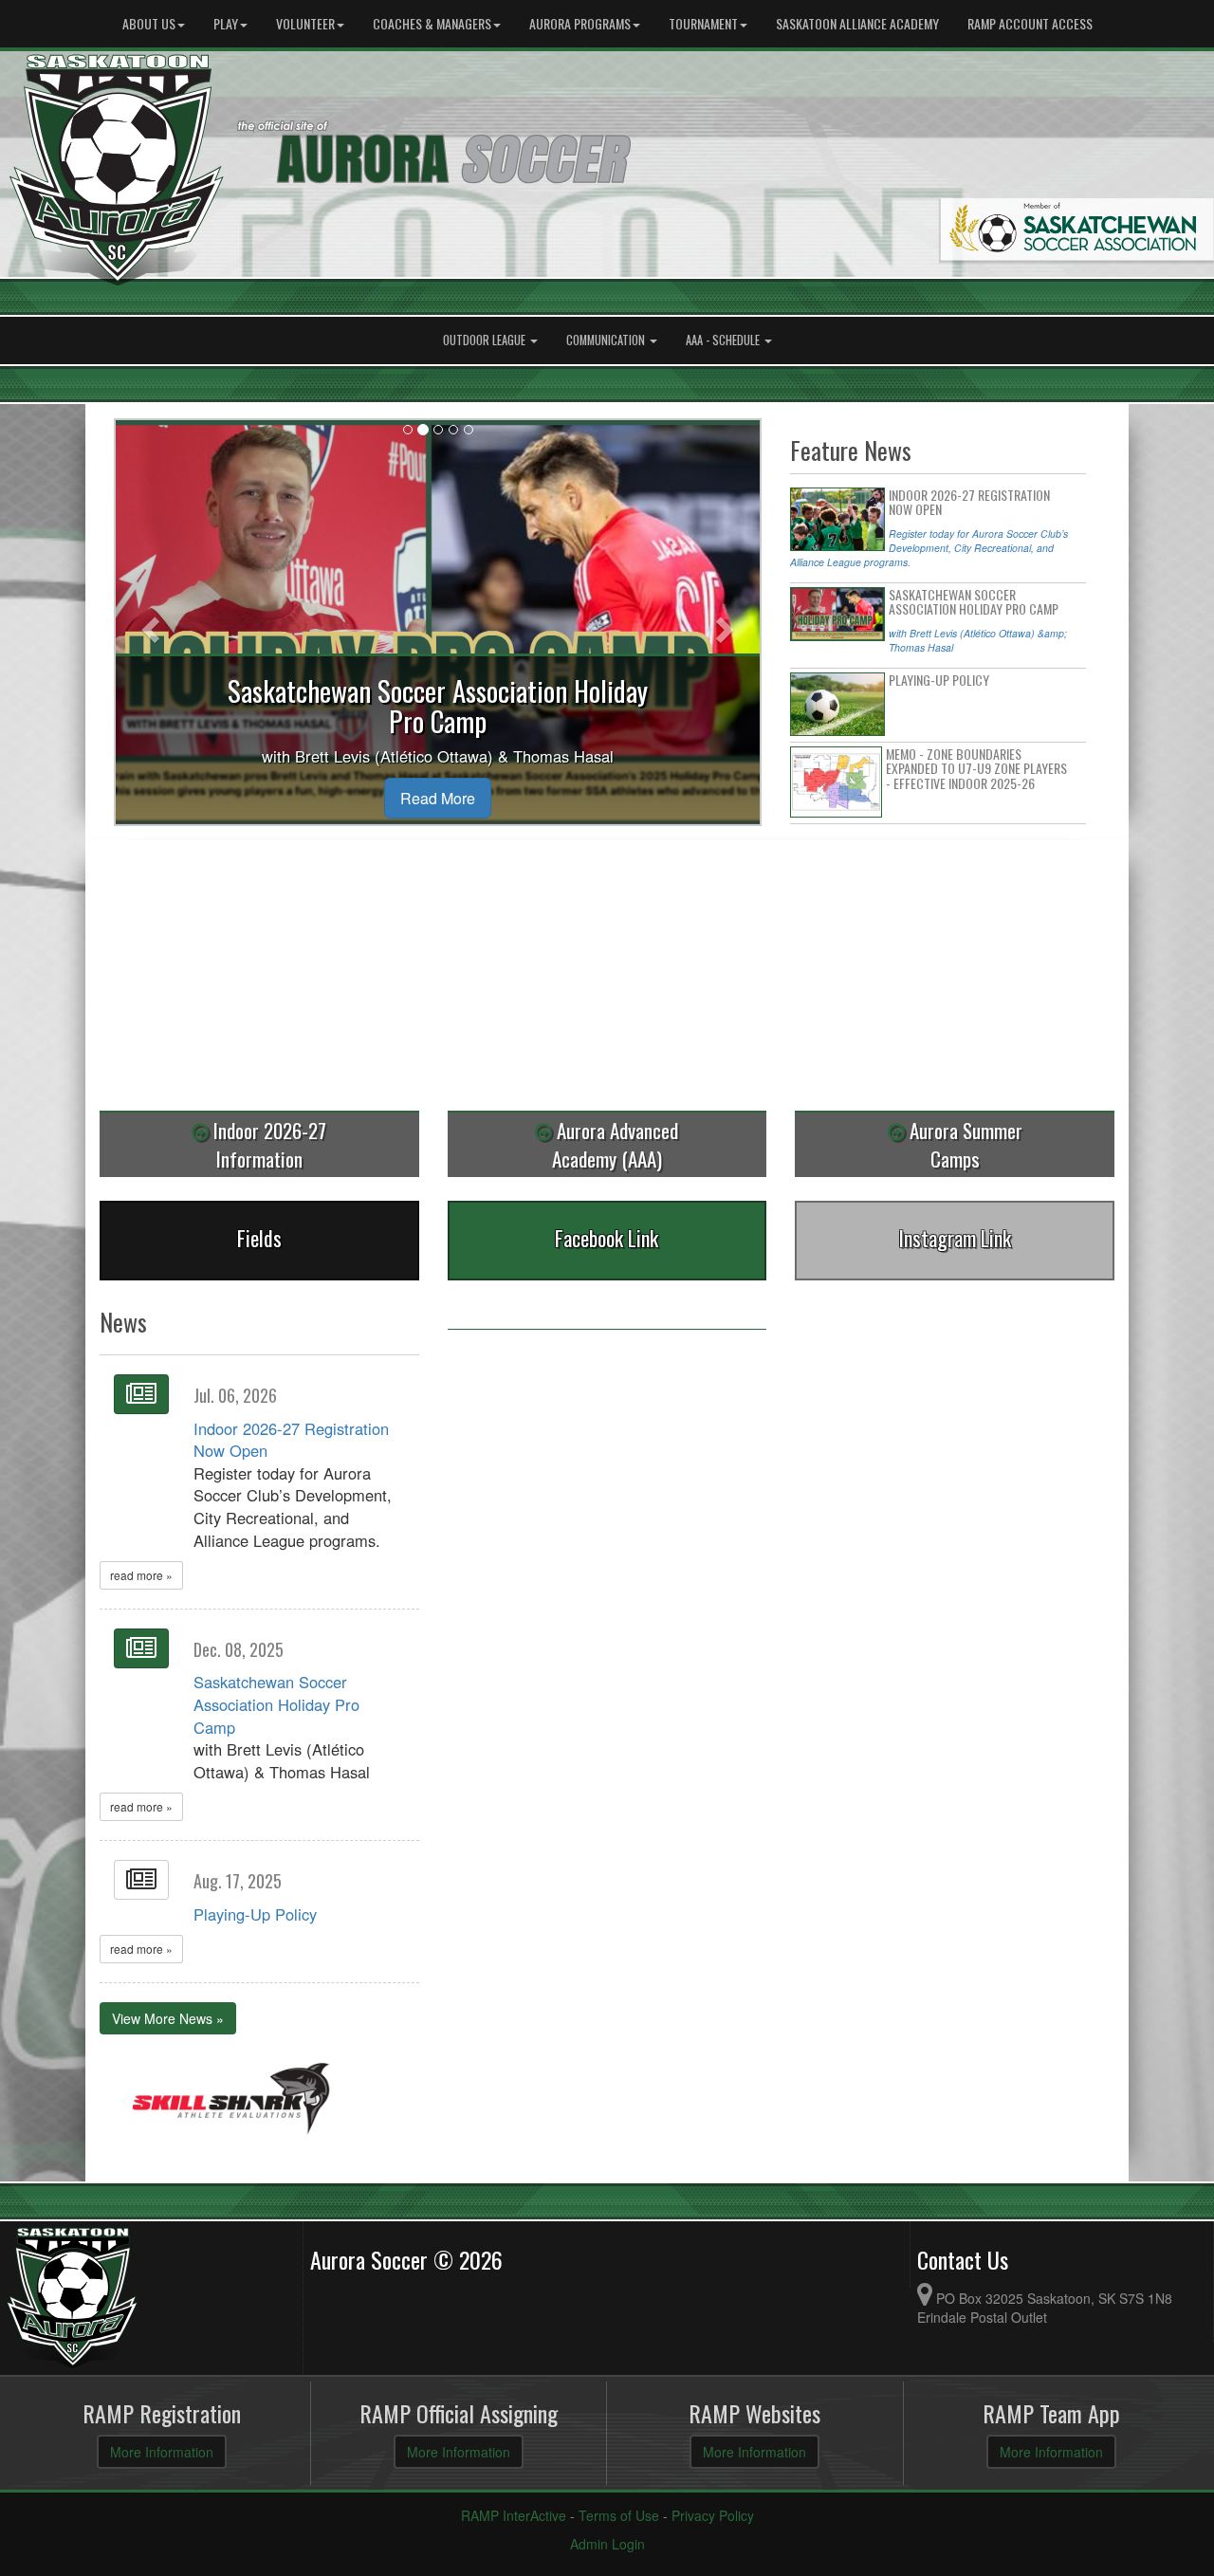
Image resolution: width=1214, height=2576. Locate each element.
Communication (607, 340)
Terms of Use (619, 2515)
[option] (231, 2100)
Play (226, 23)
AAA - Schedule (724, 340)
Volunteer (305, 23)
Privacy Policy (713, 2515)
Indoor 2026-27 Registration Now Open (291, 1440)
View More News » (168, 2018)
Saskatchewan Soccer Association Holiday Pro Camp (276, 1704)
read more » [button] (141, 1575)
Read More (438, 798)
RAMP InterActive (514, 2515)
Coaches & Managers (432, 23)
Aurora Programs (580, 23)
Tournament (703, 23)
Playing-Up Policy (255, 1914)
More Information (162, 2452)
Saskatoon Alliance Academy (857, 23)
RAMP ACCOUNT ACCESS (1030, 23)
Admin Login (607, 2544)
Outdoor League (486, 340)
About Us (149, 23)
